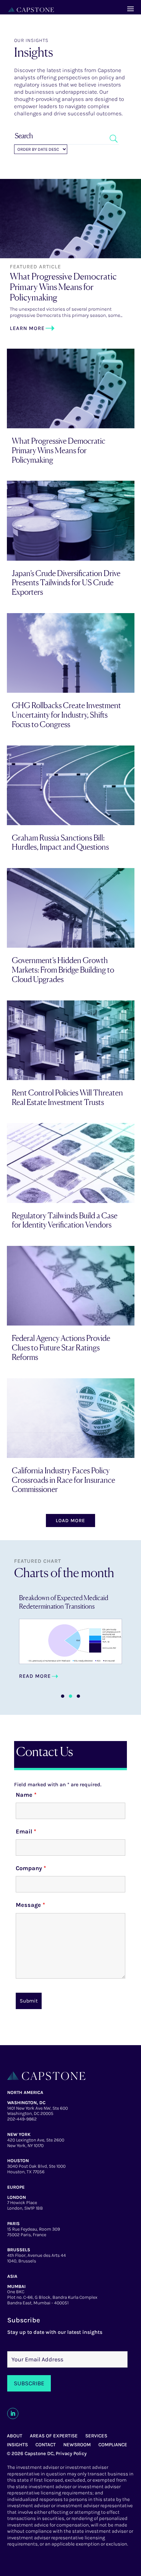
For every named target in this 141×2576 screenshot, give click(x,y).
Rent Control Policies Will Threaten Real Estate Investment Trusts (67, 1097)
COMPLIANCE (113, 2445)
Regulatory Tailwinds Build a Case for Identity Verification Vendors (65, 1220)
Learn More (27, 328)
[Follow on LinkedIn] (13, 2413)
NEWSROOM (77, 2445)
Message (30, 1905)
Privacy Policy (71, 2453)
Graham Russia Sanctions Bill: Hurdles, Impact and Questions (60, 843)
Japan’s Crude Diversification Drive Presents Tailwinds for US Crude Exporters (66, 583)
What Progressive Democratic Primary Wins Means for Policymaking (63, 287)
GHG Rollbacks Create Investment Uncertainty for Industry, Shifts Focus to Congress (66, 715)
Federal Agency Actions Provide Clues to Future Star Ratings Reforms (61, 1348)
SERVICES (96, 2436)
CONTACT (46, 2445)
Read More (35, 1681)
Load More (70, 1520)
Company (31, 1868)
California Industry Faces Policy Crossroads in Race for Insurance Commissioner (63, 1480)
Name (26, 1795)
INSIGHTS (17, 2445)
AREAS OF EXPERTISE (54, 2436)
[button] (63, 1696)
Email (26, 1831)
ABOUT (15, 2436)
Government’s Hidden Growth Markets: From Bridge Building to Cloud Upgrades (63, 970)
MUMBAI (16, 2286)
